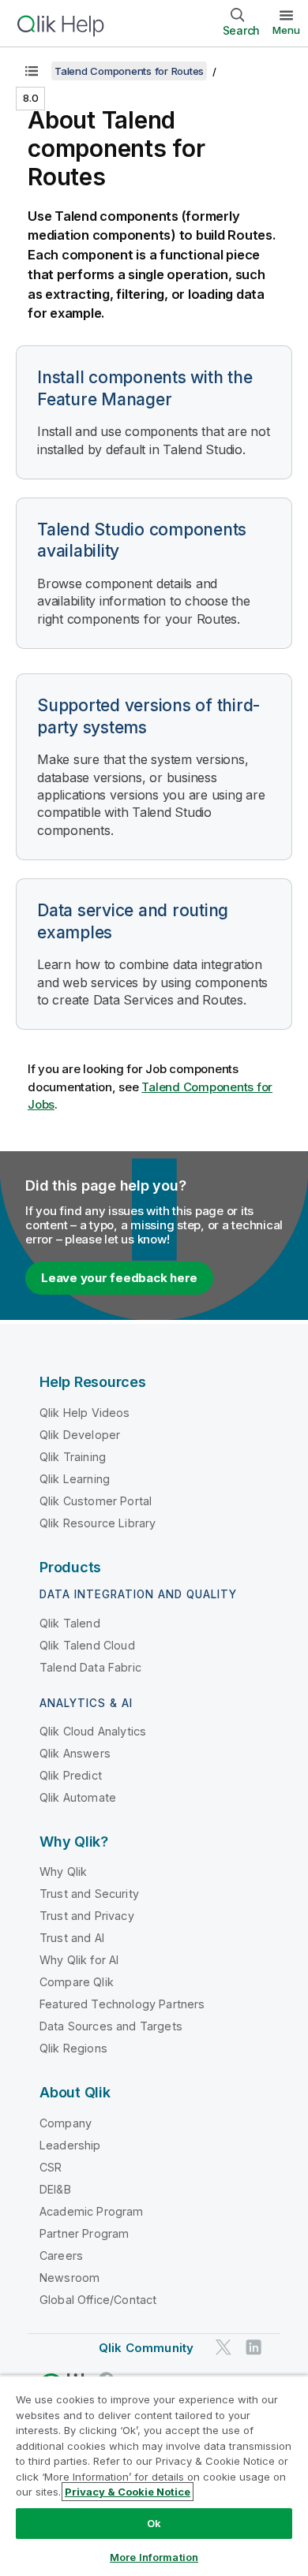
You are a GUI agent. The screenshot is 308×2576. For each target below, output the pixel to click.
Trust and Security (89, 1894)
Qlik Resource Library (98, 1523)
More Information (154, 2557)
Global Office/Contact (98, 2300)
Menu (286, 30)
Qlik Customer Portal (96, 1501)
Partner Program (84, 2233)
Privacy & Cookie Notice (128, 2492)
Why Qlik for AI (79, 1960)
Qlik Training (73, 1457)
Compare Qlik (77, 1982)
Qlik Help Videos (85, 1413)
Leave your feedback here (119, 1278)
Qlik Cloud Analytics (93, 1731)
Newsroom (69, 2278)
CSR (51, 2167)
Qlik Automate (78, 1797)
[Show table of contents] (32, 71)
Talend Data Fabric (90, 1667)
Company (66, 2123)
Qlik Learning (75, 1479)
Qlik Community (146, 2348)
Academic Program (92, 2211)
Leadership (70, 2145)
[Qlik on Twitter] (223, 2347)
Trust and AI (72, 1938)
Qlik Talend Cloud (87, 1645)
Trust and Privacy (87, 1916)
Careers (61, 2255)
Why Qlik (63, 1871)
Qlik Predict (71, 1775)
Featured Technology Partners (122, 2004)
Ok (154, 2523)
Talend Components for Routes (129, 71)
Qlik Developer (80, 1435)
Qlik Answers (75, 1753)
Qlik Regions (73, 2048)
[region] (154, 2475)
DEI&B (55, 2189)
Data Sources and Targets (111, 2026)
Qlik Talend (70, 1623)
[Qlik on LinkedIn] (254, 2347)
